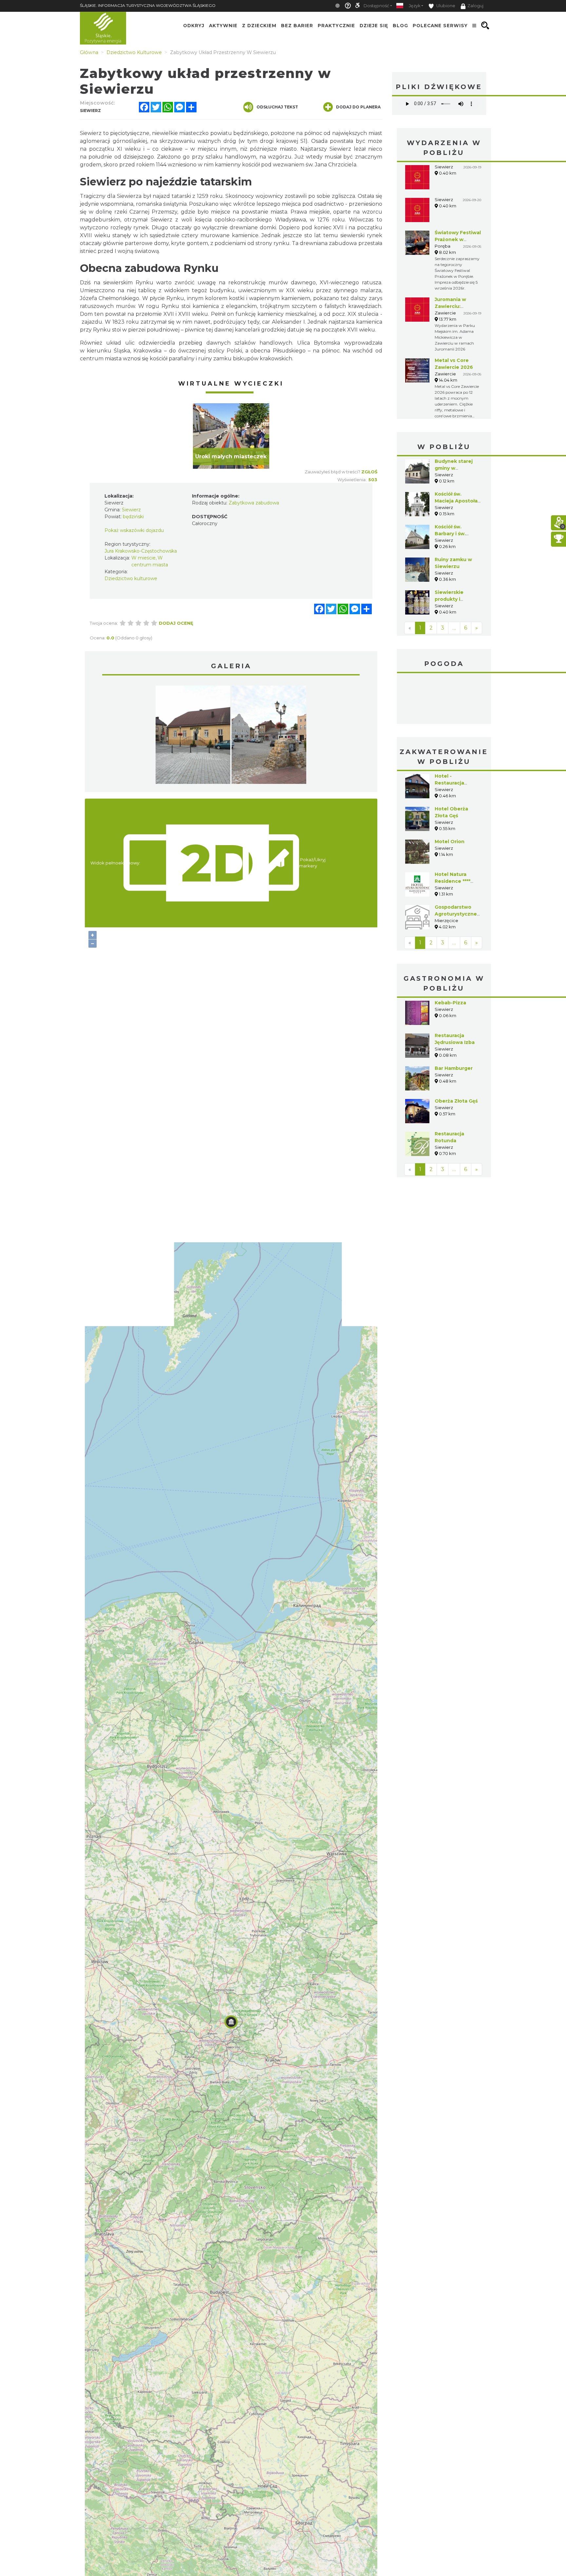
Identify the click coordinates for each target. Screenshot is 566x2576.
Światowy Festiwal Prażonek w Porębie (458, 239)
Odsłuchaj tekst (277, 107)
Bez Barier (297, 26)
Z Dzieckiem (259, 26)
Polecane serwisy (440, 26)
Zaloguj (475, 6)
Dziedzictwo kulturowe (131, 578)
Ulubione (445, 6)
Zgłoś (369, 472)
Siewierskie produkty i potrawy (449, 599)
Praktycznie (336, 26)
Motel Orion (450, 792)
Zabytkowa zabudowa (254, 503)
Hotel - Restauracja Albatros (449, 734)
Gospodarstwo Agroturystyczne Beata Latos (456, 865)
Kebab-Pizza (450, 954)
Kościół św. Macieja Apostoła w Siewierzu (456, 501)
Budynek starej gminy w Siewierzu (454, 468)
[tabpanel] (231, 436)
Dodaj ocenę (176, 623)
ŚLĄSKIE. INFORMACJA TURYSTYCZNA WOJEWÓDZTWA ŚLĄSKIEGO (148, 5)
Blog (400, 26)
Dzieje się (374, 26)
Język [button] (415, 6)
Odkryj (194, 26)
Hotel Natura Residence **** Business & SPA (454, 832)
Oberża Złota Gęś (456, 1052)
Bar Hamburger (454, 1019)
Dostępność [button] (376, 6)
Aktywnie (223, 26)
